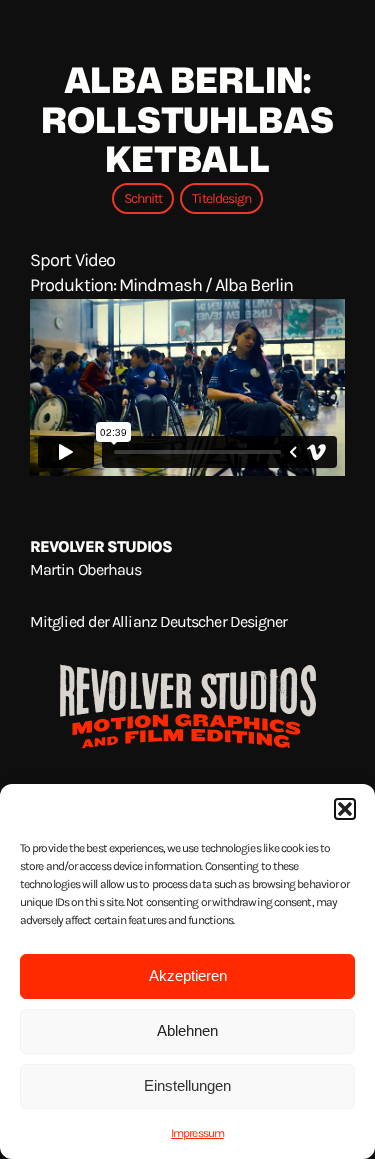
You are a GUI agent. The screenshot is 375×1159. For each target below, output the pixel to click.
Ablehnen (187, 1030)
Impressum (197, 1133)
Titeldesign (221, 198)
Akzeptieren (188, 975)
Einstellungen (187, 1085)
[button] (345, 809)
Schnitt (143, 198)
